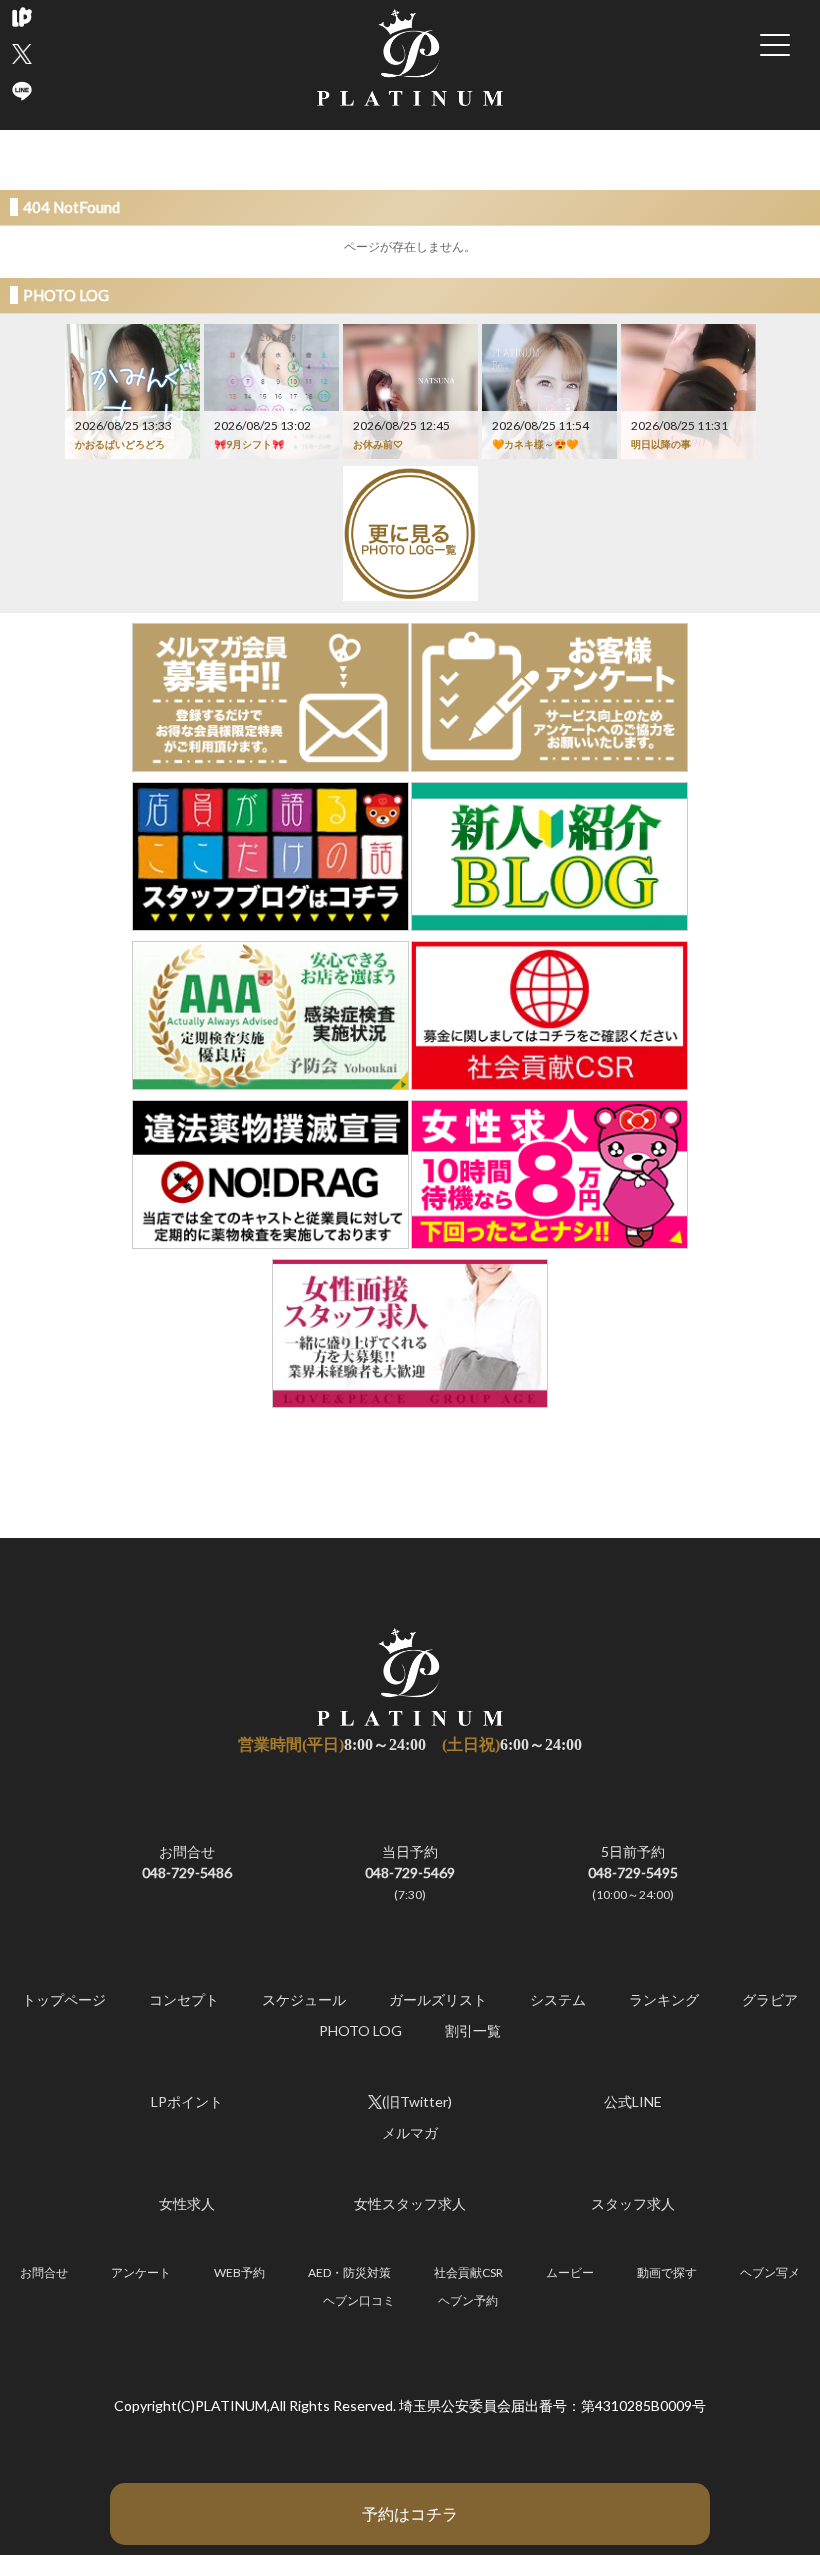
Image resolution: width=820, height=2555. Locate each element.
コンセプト (184, 1999)
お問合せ (187, 1862)
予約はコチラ (410, 2513)
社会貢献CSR (468, 2272)
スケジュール (304, 1999)
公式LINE (633, 2101)
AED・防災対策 (349, 2272)
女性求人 (187, 2203)
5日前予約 (633, 1872)
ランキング (664, 1999)
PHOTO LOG (360, 2030)
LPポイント (187, 2101)
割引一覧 (473, 2030)
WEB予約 (239, 2272)
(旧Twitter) (417, 2101)
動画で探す (667, 2272)
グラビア (770, 1999)
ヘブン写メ (770, 2272)
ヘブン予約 (468, 2300)
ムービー (570, 2272)
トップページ (64, 1999)
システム (558, 1999)
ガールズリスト (438, 1999)
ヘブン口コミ (359, 2300)
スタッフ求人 (633, 2203)
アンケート (141, 2272)
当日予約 (410, 1872)
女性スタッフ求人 (410, 2203)
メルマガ (410, 2132)
